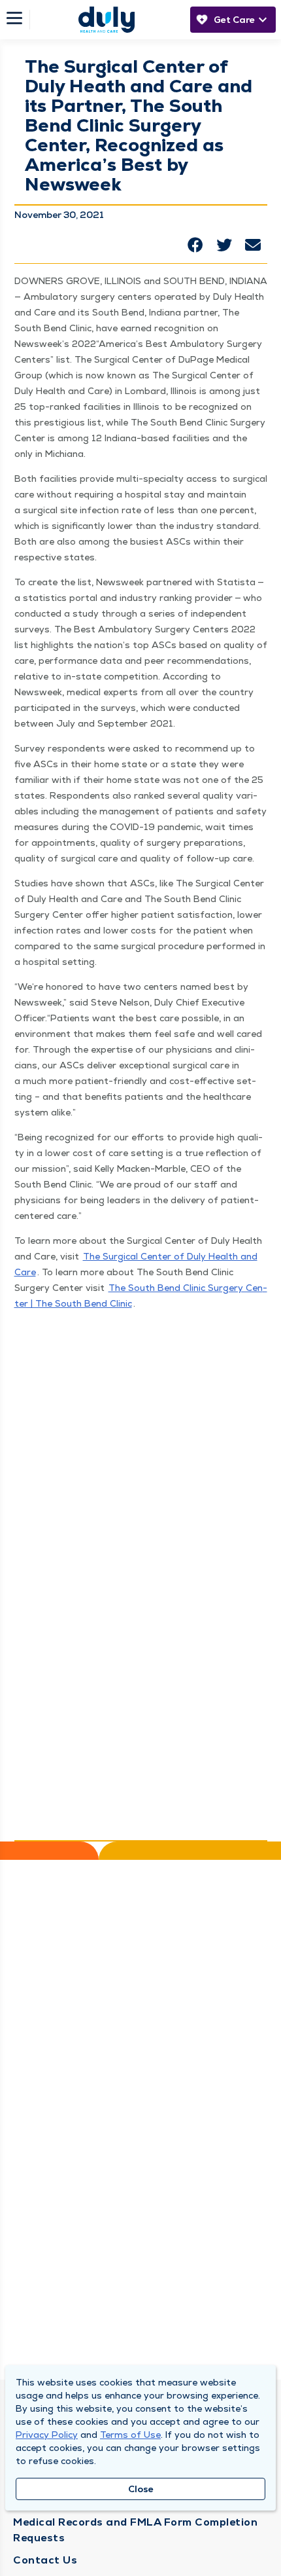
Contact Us (45, 2560)
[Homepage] (107, 20)
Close (141, 2489)
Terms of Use (130, 2435)
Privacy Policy (47, 2435)
